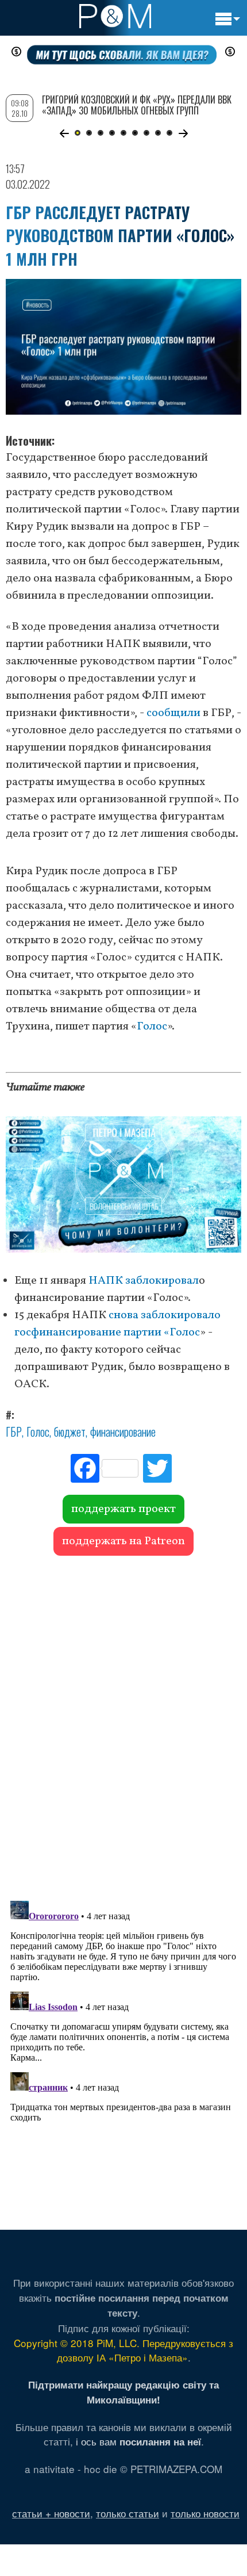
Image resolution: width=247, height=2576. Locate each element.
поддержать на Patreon (123, 1541)
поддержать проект (123, 1509)
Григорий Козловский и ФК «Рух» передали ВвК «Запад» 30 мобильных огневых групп (137, 105)
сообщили (173, 713)
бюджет (70, 1431)
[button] (64, 133)
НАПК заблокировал (144, 1281)
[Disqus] (123, 1723)
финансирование (123, 1431)
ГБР (14, 1431)
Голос (152, 1027)
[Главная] (115, 16)
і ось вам (138, 2441)
